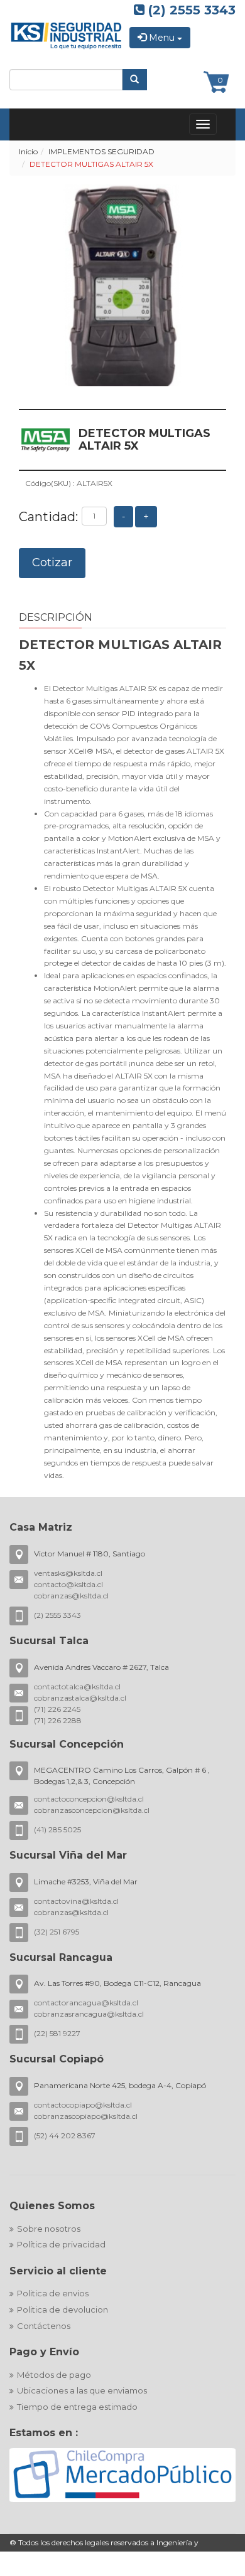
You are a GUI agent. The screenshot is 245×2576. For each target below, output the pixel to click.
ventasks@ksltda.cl (68, 1573)
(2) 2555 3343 (190, 10)
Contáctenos (44, 2326)
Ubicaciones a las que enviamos (82, 2390)
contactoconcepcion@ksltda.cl (89, 1799)
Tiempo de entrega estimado (77, 2407)
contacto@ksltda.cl (68, 1584)
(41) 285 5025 (57, 1829)
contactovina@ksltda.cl (76, 1901)
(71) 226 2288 (58, 1720)
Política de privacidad (61, 2244)
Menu (162, 38)
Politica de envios (53, 2293)
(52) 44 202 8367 (65, 2135)
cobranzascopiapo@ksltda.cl (86, 2116)
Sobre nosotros (49, 2229)
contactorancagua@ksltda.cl (86, 2003)
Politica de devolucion (63, 2309)
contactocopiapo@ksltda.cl (83, 2105)
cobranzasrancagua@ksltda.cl (89, 2014)
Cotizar (52, 562)
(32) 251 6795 (57, 1932)
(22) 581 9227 (57, 2033)
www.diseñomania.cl (190, 2569)
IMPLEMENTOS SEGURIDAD (101, 151)
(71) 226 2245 (57, 1709)
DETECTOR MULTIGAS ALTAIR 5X (91, 164)
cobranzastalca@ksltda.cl (80, 1698)
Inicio (28, 151)
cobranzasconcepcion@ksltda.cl (92, 1810)
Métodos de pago (54, 2375)
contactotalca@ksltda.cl (77, 1687)
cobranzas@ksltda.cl (71, 1596)
